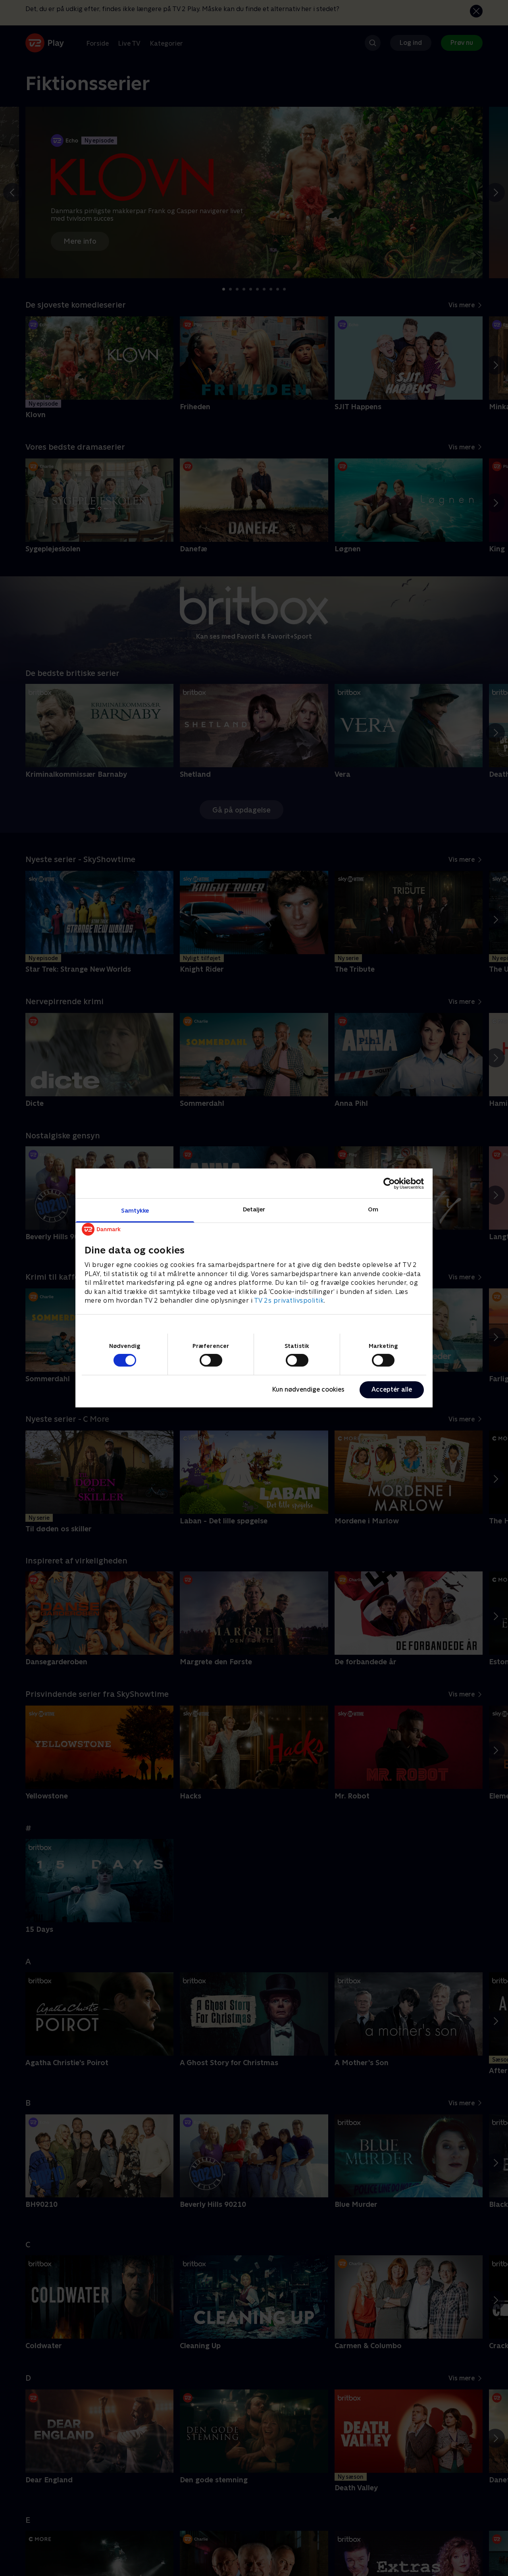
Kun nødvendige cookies (308, 1389)
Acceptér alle (392, 1389)
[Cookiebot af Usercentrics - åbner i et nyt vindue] (389, 1183)
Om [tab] (373, 1209)
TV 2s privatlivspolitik (289, 1301)
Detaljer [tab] (254, 1209)
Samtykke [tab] (135, 1210)
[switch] (211, 1360)
